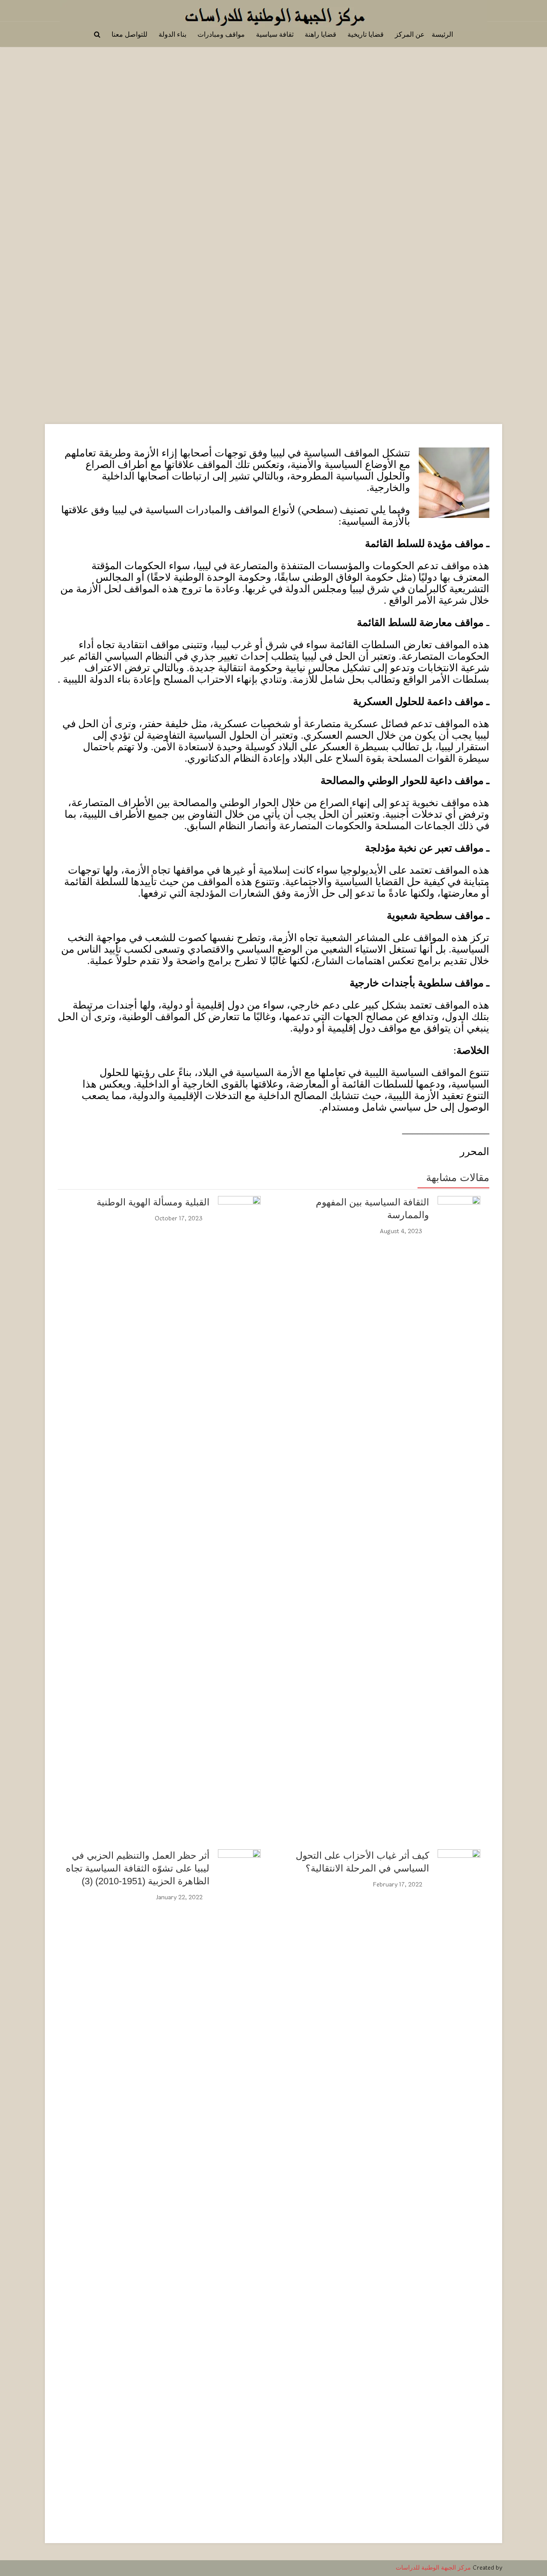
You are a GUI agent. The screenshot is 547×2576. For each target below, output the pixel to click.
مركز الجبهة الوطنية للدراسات (433, 2568)
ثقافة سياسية (275, 34)
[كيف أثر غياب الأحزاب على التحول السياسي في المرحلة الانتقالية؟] (459, 2170)
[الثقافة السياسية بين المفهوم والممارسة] (459, 1516)
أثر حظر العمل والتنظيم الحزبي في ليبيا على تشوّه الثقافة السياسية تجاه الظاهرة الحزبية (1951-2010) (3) (138, 1868)
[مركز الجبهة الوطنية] (273, 14)
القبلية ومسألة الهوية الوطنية (153, 1202)
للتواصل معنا (129, 34)
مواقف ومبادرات (221, 34)
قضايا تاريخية (366, 34)
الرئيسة (442, 34)
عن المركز (410, 34)
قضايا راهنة (321, 34)
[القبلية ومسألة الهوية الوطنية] (239, 1217)
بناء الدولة (172, 34)
